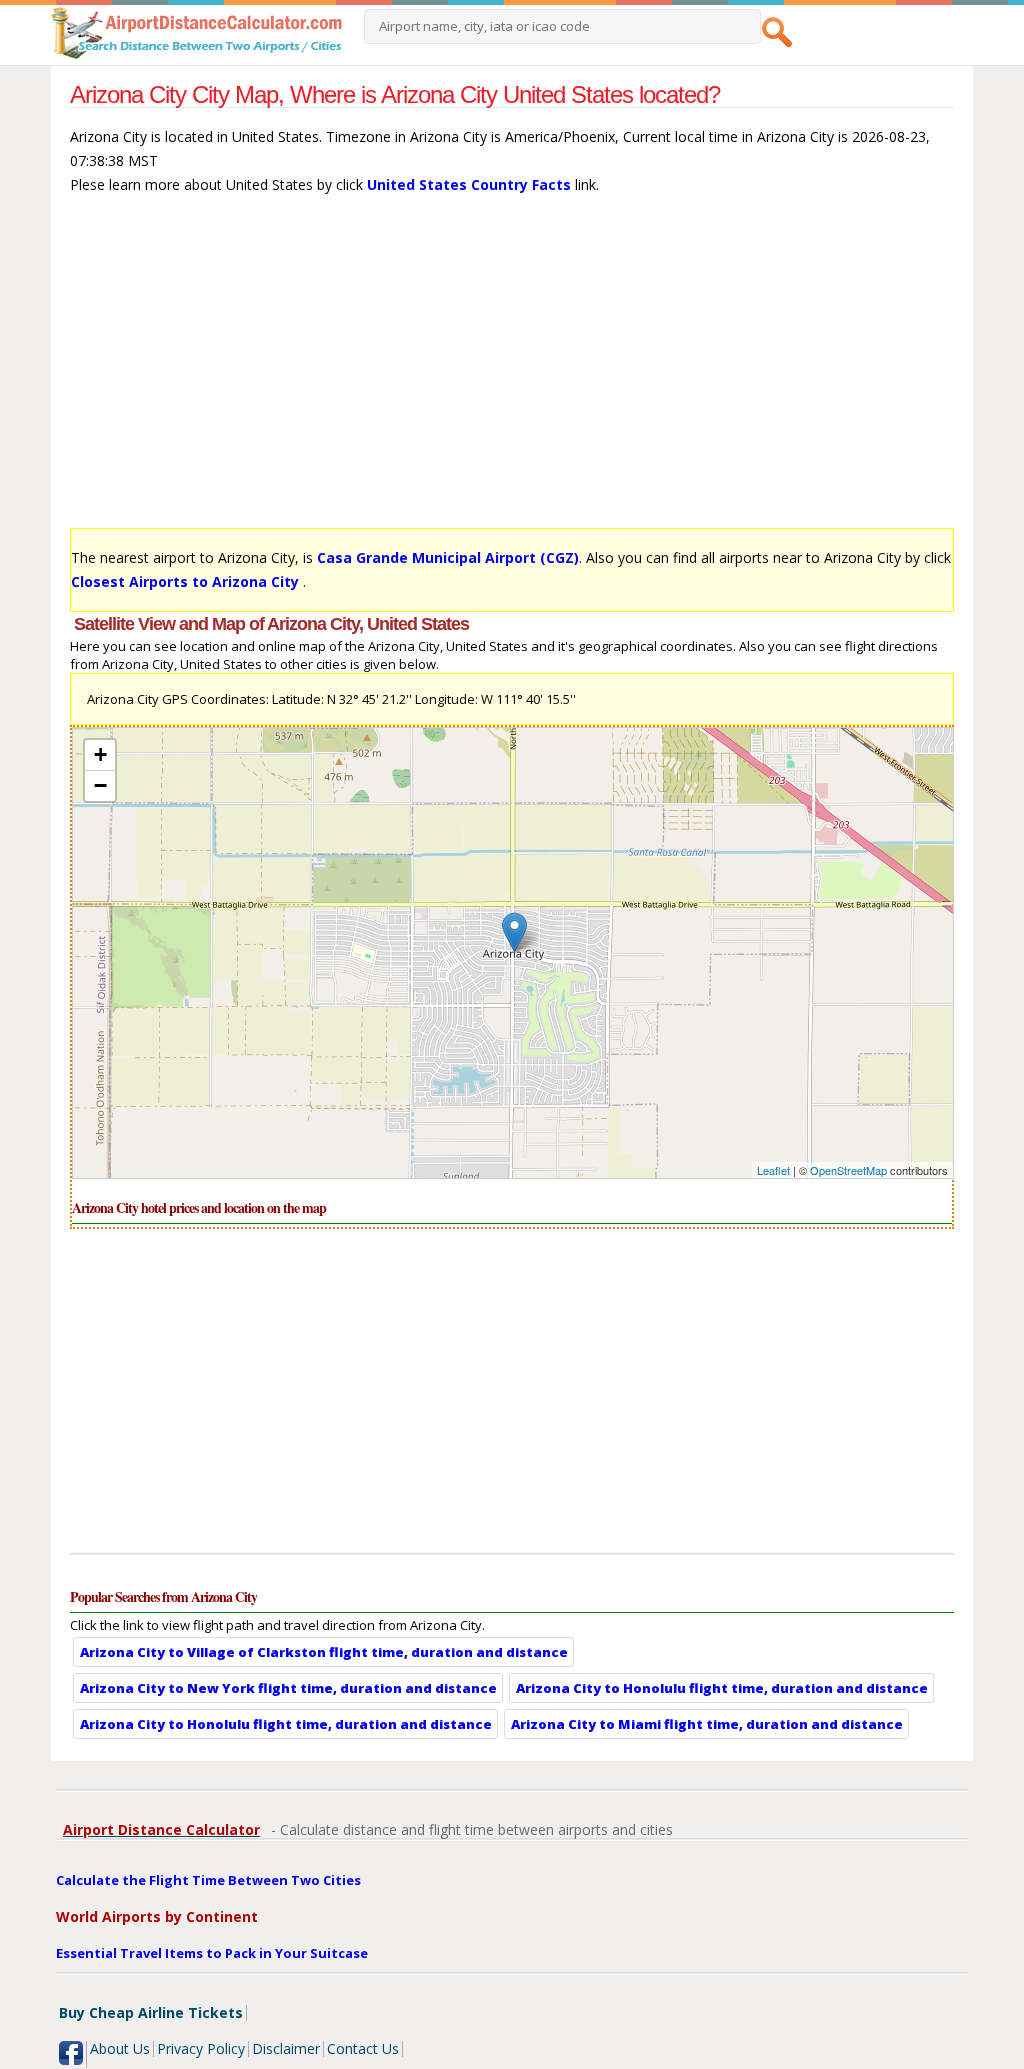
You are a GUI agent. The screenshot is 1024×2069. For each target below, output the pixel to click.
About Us (120, 2048)
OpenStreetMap (848, 1170)
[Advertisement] (512, 371)
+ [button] (100, 754)
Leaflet (773, 1170)
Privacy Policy (201, 2048)
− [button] (100, 785)
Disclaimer (286, 2048)
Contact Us (363, 2048)
